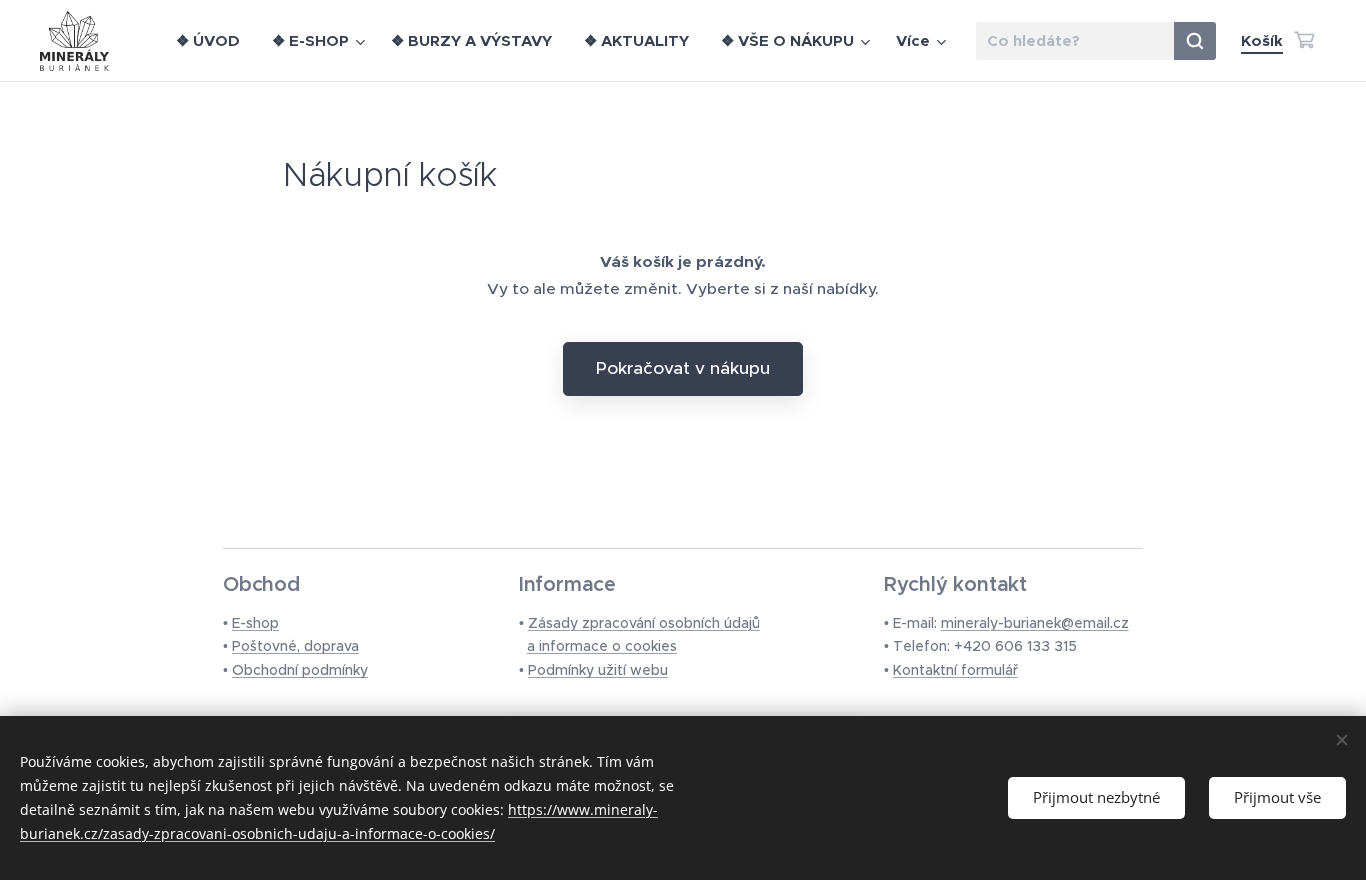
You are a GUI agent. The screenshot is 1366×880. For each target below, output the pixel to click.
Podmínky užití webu (598, 670)
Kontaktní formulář (955, 670)
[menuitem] (213, 41)
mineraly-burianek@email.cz (1035, 623)
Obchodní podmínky (300, 670)
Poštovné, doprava (295, 646)
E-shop (255, 623)
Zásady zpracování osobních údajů (644, 623)
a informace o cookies (602, 646)
